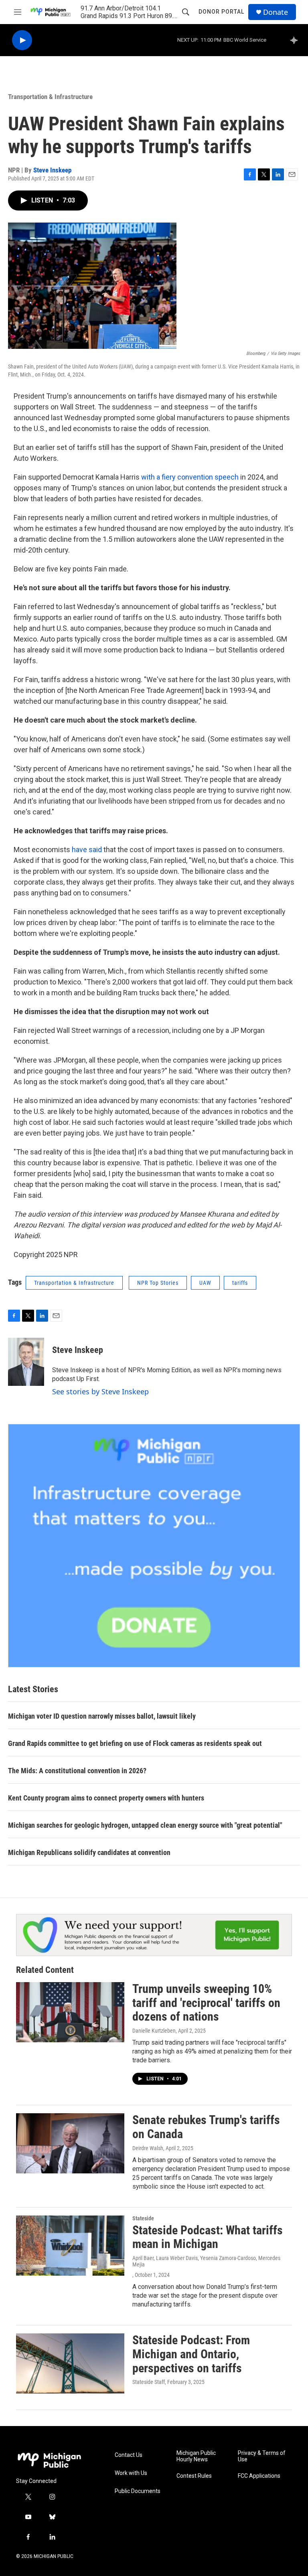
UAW (205, 1283)
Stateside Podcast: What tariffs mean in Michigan (208, 2237)
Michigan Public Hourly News (196, 2456)
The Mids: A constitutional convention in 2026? (77, 1771)
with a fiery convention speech (190, 477)
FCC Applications (259, 2476)
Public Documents (138, 2491)
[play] (22, 40)
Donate (276, 12)
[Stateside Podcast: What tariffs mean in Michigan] (70, 2246)
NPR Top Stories (158, 1283)
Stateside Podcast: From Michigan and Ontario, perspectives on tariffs (191, 2354)
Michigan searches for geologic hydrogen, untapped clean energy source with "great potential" (145, 1825)
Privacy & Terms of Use (262, 2456)
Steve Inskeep (52, 170)
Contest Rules (194, 2476)
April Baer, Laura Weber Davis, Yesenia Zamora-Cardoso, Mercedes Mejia (206, 2261)
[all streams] (296, 40)
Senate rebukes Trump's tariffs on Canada (206, 2127)
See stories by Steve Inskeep (100, 1391)
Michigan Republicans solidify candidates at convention (89, 1852)
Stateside (143, 2218)
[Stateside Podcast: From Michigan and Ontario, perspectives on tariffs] (70, 2363)
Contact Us (129, 2455)
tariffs (240, 1283)
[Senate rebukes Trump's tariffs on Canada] (70, 2143)
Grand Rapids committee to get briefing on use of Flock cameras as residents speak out (135, 1743)
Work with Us (131, 2473)
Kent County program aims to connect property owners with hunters (106, 1798)
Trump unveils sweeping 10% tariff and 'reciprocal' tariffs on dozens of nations (206, 2003)
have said (88, 850)
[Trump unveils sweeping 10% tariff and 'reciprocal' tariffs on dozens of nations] (70, 2012)
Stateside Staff (149, 2382)
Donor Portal (221, 12)
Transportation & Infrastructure (50, 97)
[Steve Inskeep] (26, 1362)
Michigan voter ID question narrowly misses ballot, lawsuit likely (102, 1716)
